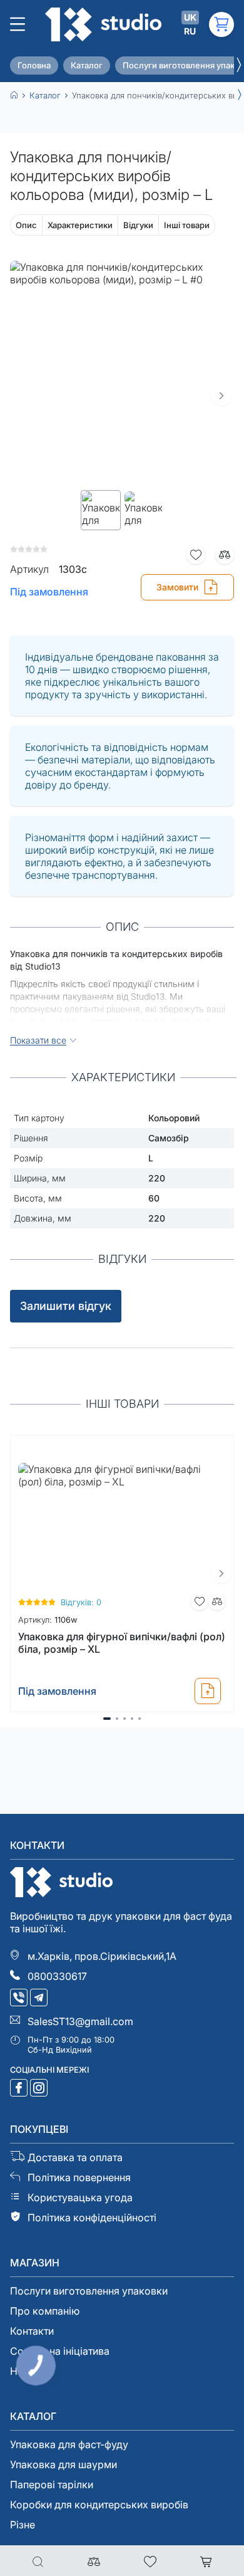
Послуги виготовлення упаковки (89, 2291)
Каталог (87, 65)
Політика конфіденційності (92, 2217)
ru (190, 31)
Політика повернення (79, 2177)
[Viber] (20, 1999)
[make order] (208, 1691)
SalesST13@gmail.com (80, 2021)
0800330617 (57, 1976)
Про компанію (45, 2311)
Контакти (32, 2331)
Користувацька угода (80, 2197)
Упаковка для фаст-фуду (69, 2444)
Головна (34, 65)
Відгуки (138, 225)
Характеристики (80, 225)
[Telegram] (40, 1999)
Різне (23, 2525)
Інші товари (187, 225)
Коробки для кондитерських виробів (99, 2505)
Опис (26, 225)
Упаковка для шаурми (64, 2464)
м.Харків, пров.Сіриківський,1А (102, 1956)
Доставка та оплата (75, 2157)
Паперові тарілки (52, 2484)
